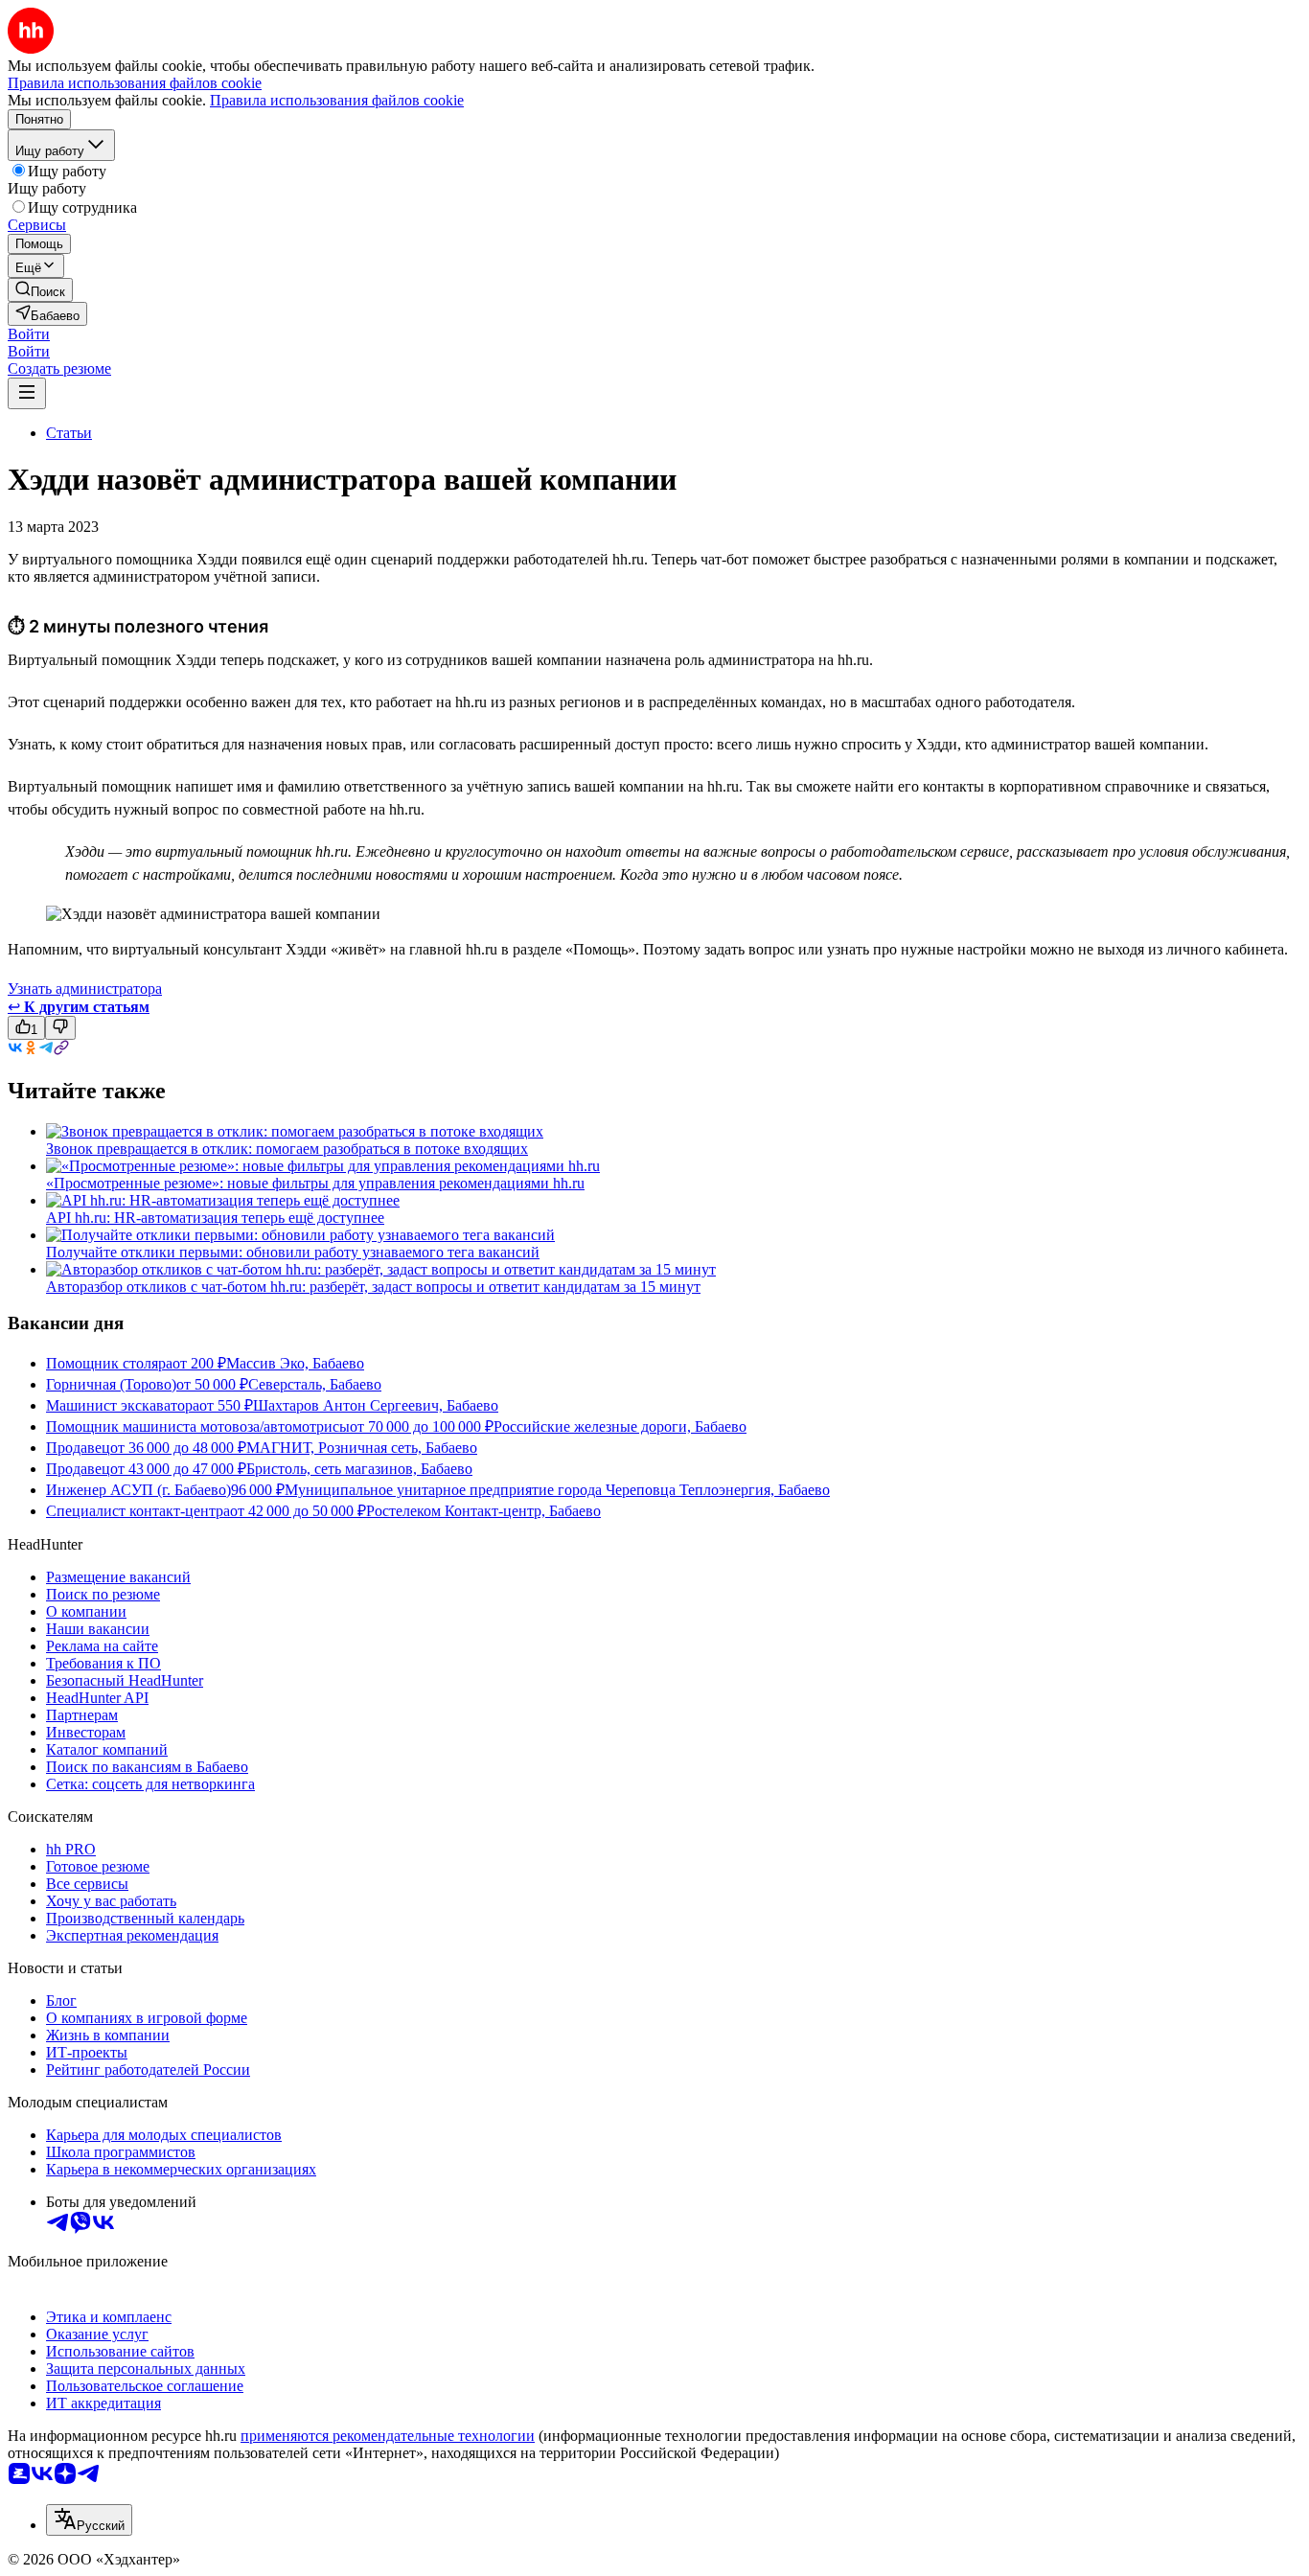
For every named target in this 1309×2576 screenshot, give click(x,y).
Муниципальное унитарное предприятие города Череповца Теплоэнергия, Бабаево (557, 1490)
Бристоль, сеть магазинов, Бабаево (359, 1469)
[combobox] (89, 2520)
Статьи (69, 433)
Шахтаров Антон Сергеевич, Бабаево (376, 1405)
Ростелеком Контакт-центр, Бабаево (483, 1511)
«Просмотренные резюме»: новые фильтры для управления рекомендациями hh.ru (315, 1183)
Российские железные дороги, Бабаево (620, 1426)
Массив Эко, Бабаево (295, 1363)
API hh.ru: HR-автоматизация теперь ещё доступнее (215, 1218)
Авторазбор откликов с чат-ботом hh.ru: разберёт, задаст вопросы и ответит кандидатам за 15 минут (373, 1287)
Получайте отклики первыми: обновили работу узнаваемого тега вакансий (293, 1252)
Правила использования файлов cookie (337, 100)
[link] (40, 290)
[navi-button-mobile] (27, 393)
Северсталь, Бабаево (315, 1384)
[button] (29, 334)
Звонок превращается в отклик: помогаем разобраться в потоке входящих (287, 1149)
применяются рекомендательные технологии (388, 2436)
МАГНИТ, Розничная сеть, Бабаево (362, 1448)
